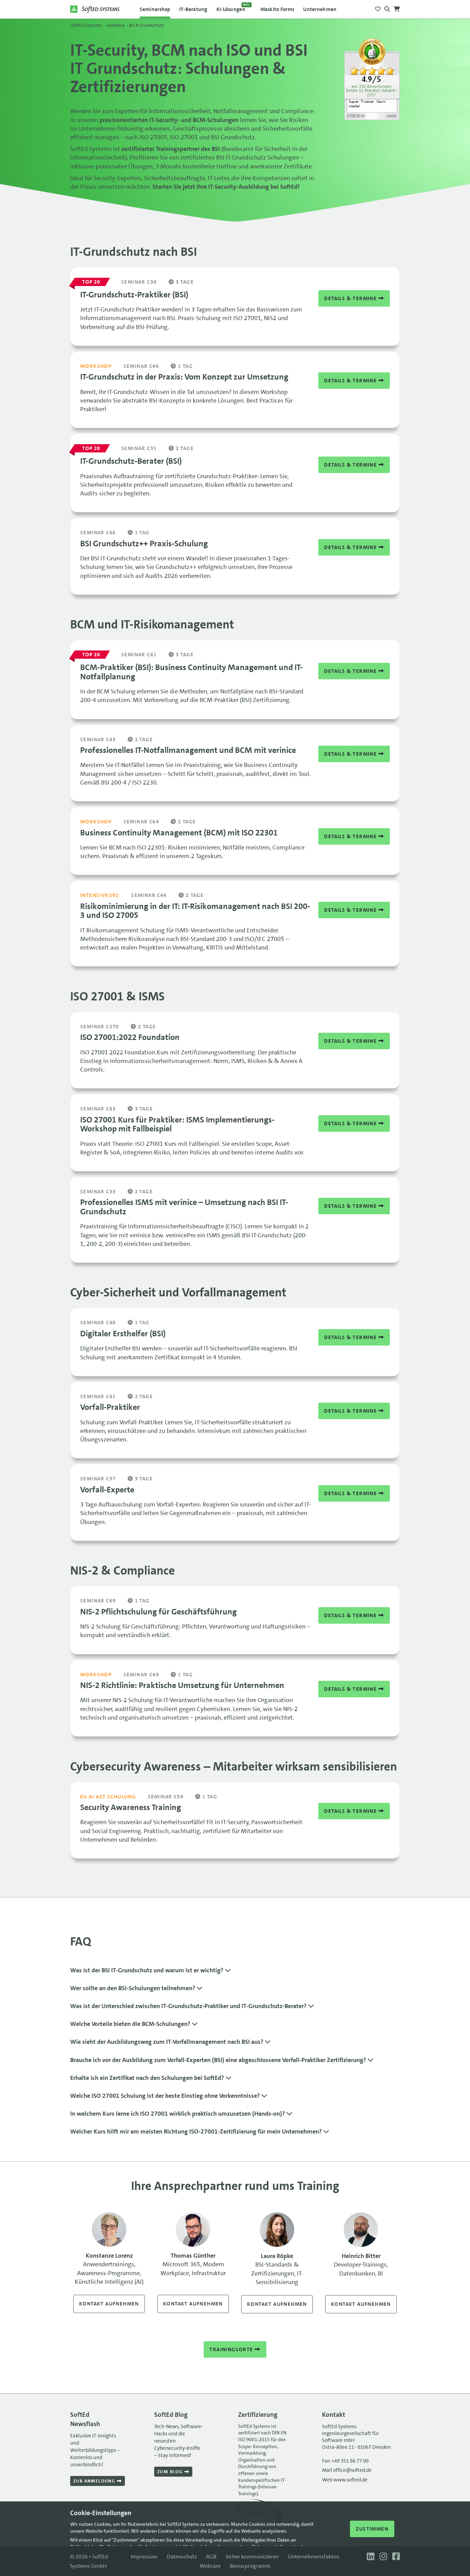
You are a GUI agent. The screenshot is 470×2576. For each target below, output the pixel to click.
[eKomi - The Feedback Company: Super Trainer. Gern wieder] (372, 118)
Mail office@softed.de (347, 2470)
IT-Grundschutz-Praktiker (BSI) (134, 295)
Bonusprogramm (250, 2566)
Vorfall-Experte (107, 1490)
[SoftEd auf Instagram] (382, 2557)
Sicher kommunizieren (252, 2557)
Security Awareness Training (131, 1807)
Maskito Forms (277, 9)
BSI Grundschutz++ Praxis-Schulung (144, 544)
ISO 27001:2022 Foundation (130, 1037)
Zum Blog (171, 2472)
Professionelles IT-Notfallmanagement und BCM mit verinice (188, 750)
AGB (211, 2557)
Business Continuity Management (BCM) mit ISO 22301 (179, 833)
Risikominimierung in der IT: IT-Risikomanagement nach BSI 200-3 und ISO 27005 (195, 911)
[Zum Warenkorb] (397, 7)
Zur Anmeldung (95, 2481)
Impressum (144, 2557)
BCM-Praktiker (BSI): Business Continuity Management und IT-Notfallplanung (191, 672)
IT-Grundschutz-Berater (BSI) (131, 461)
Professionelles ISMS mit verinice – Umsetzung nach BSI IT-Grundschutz (184, 1207)
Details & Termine (351, 298)
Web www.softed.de (345, 2480)
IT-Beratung (193, 9)
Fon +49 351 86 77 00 (345, 2461)
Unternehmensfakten (314, 2557)
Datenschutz (182, 2557)
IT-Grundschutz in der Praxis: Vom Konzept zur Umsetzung (184, 377)
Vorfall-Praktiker (110, 1407)
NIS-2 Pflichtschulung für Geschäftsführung (158, 1612)
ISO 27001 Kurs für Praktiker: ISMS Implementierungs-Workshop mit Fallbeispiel (177, 1124)
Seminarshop (155, 9)
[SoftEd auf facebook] (394, 2557)
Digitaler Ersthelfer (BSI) (123, 1334)
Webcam (210, 2566)
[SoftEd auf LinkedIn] (370, 2557)
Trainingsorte (232, 2349)
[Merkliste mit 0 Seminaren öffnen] (378, 7)
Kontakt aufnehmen (109, 2304)
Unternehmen (320, 9)
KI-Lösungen (233, 8)
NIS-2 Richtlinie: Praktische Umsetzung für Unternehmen (182, 1685)
